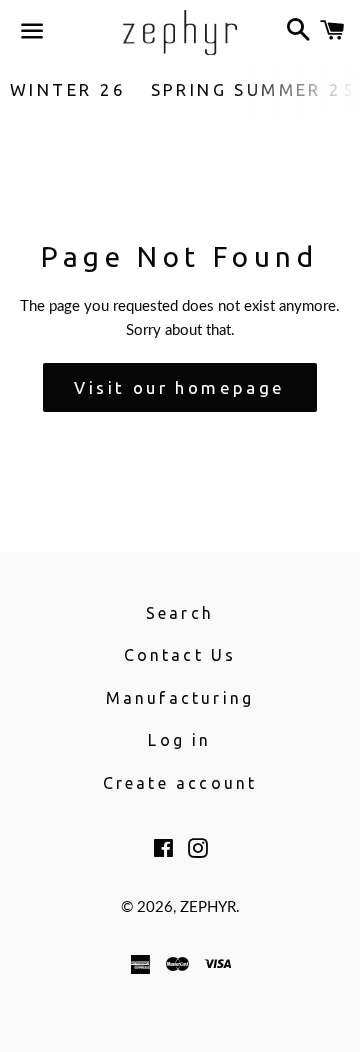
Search (180, 613)
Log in (179, 740)
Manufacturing (180, 698)
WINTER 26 (68, 89)
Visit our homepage (179, 387)
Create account (180, 783)
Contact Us (180, 655)
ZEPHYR (208, 907)
